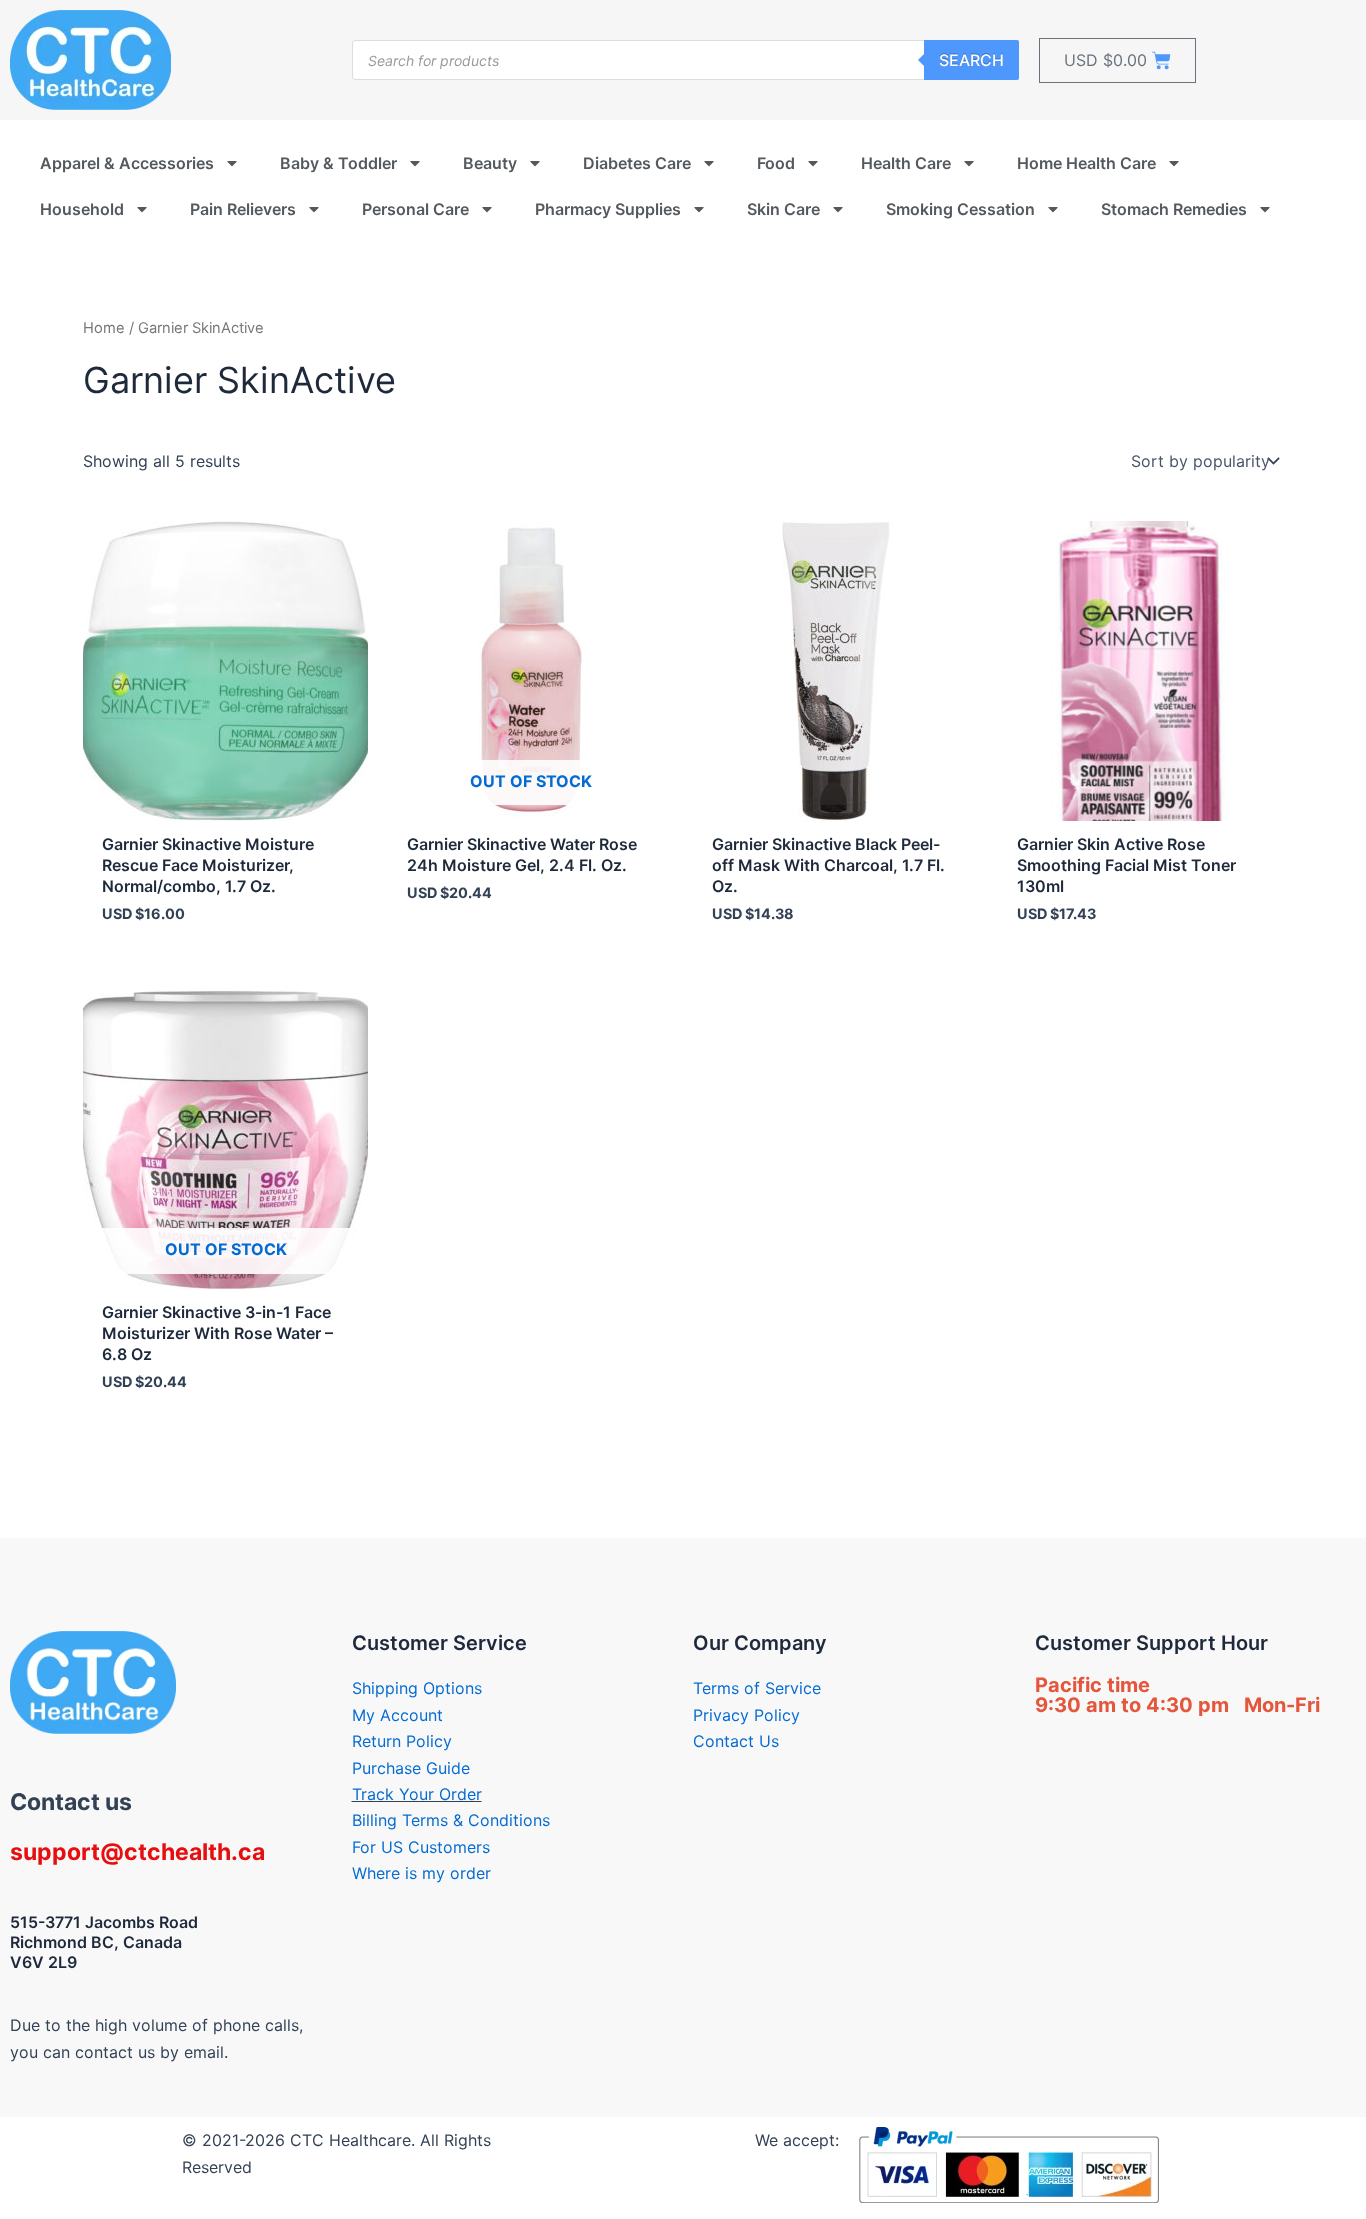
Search (971, 60)
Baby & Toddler (338, 163)
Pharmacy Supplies (608, 209)
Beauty (490, 163)
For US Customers (421, 1847)
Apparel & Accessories (127, 163)
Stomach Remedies (1174, 209)
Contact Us (736, 1741)
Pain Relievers (243, 209)
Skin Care (783, 209)
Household (82, 209)
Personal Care (415, 209)
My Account (397, 1715)
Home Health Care (1086, 163)
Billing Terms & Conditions (451, 1820)
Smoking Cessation (960, 209)
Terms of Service (757, 1688)
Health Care (906, 163)
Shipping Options (417, 1688)
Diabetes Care (637, 163)
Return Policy (402, 1741)
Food (776, 163)
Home (104, 328)
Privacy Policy (746, 1715)
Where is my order (421, 1873)
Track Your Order (417, 1794)
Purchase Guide (411, 1768)
